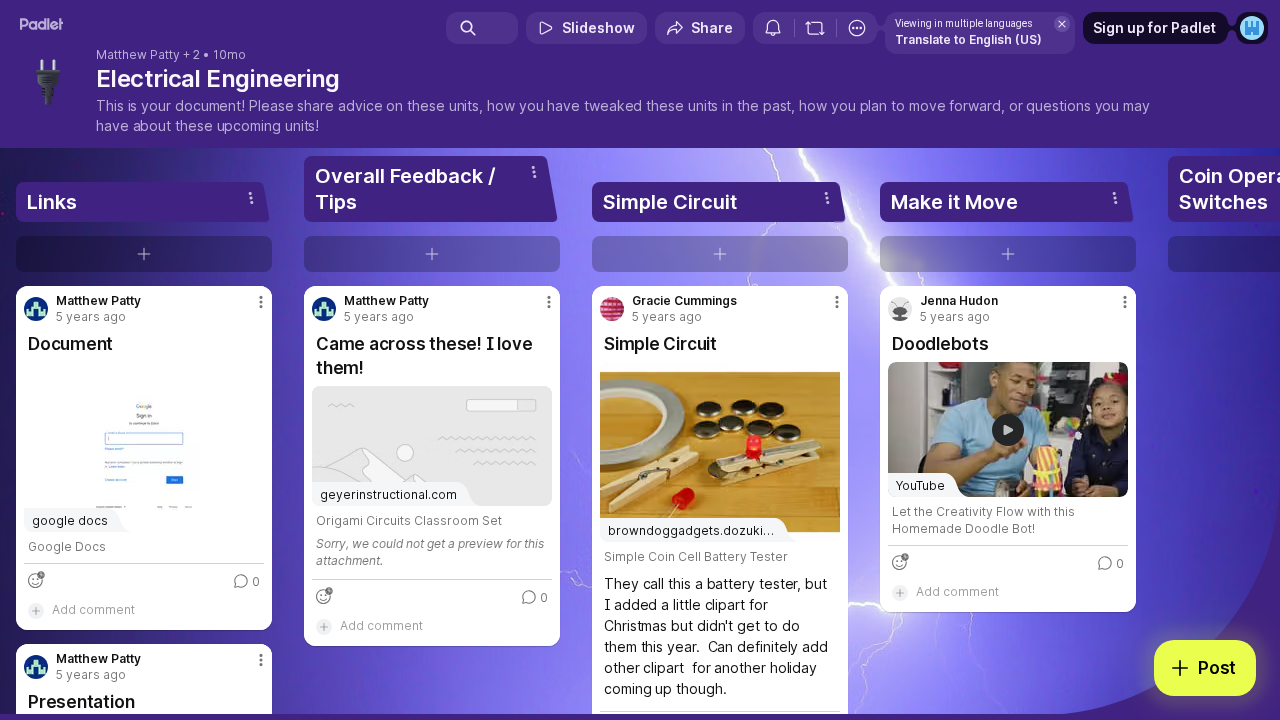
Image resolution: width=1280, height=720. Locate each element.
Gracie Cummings (684, 301)
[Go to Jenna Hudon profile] (900, 309)
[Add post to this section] (144, 254)
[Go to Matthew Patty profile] (36, 309)
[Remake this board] (815, 28)
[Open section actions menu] (251, 198)
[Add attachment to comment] (36, 610)
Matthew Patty (138, 55)
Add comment (93, 609)
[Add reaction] (36, 580)
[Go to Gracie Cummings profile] (612, 309)
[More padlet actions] (857, 28)
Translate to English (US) (968, 39)
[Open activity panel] (773, 28)
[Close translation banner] (1062, 24)
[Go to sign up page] (1252, 28)
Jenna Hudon (959, 301)
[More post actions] (261, 302)
